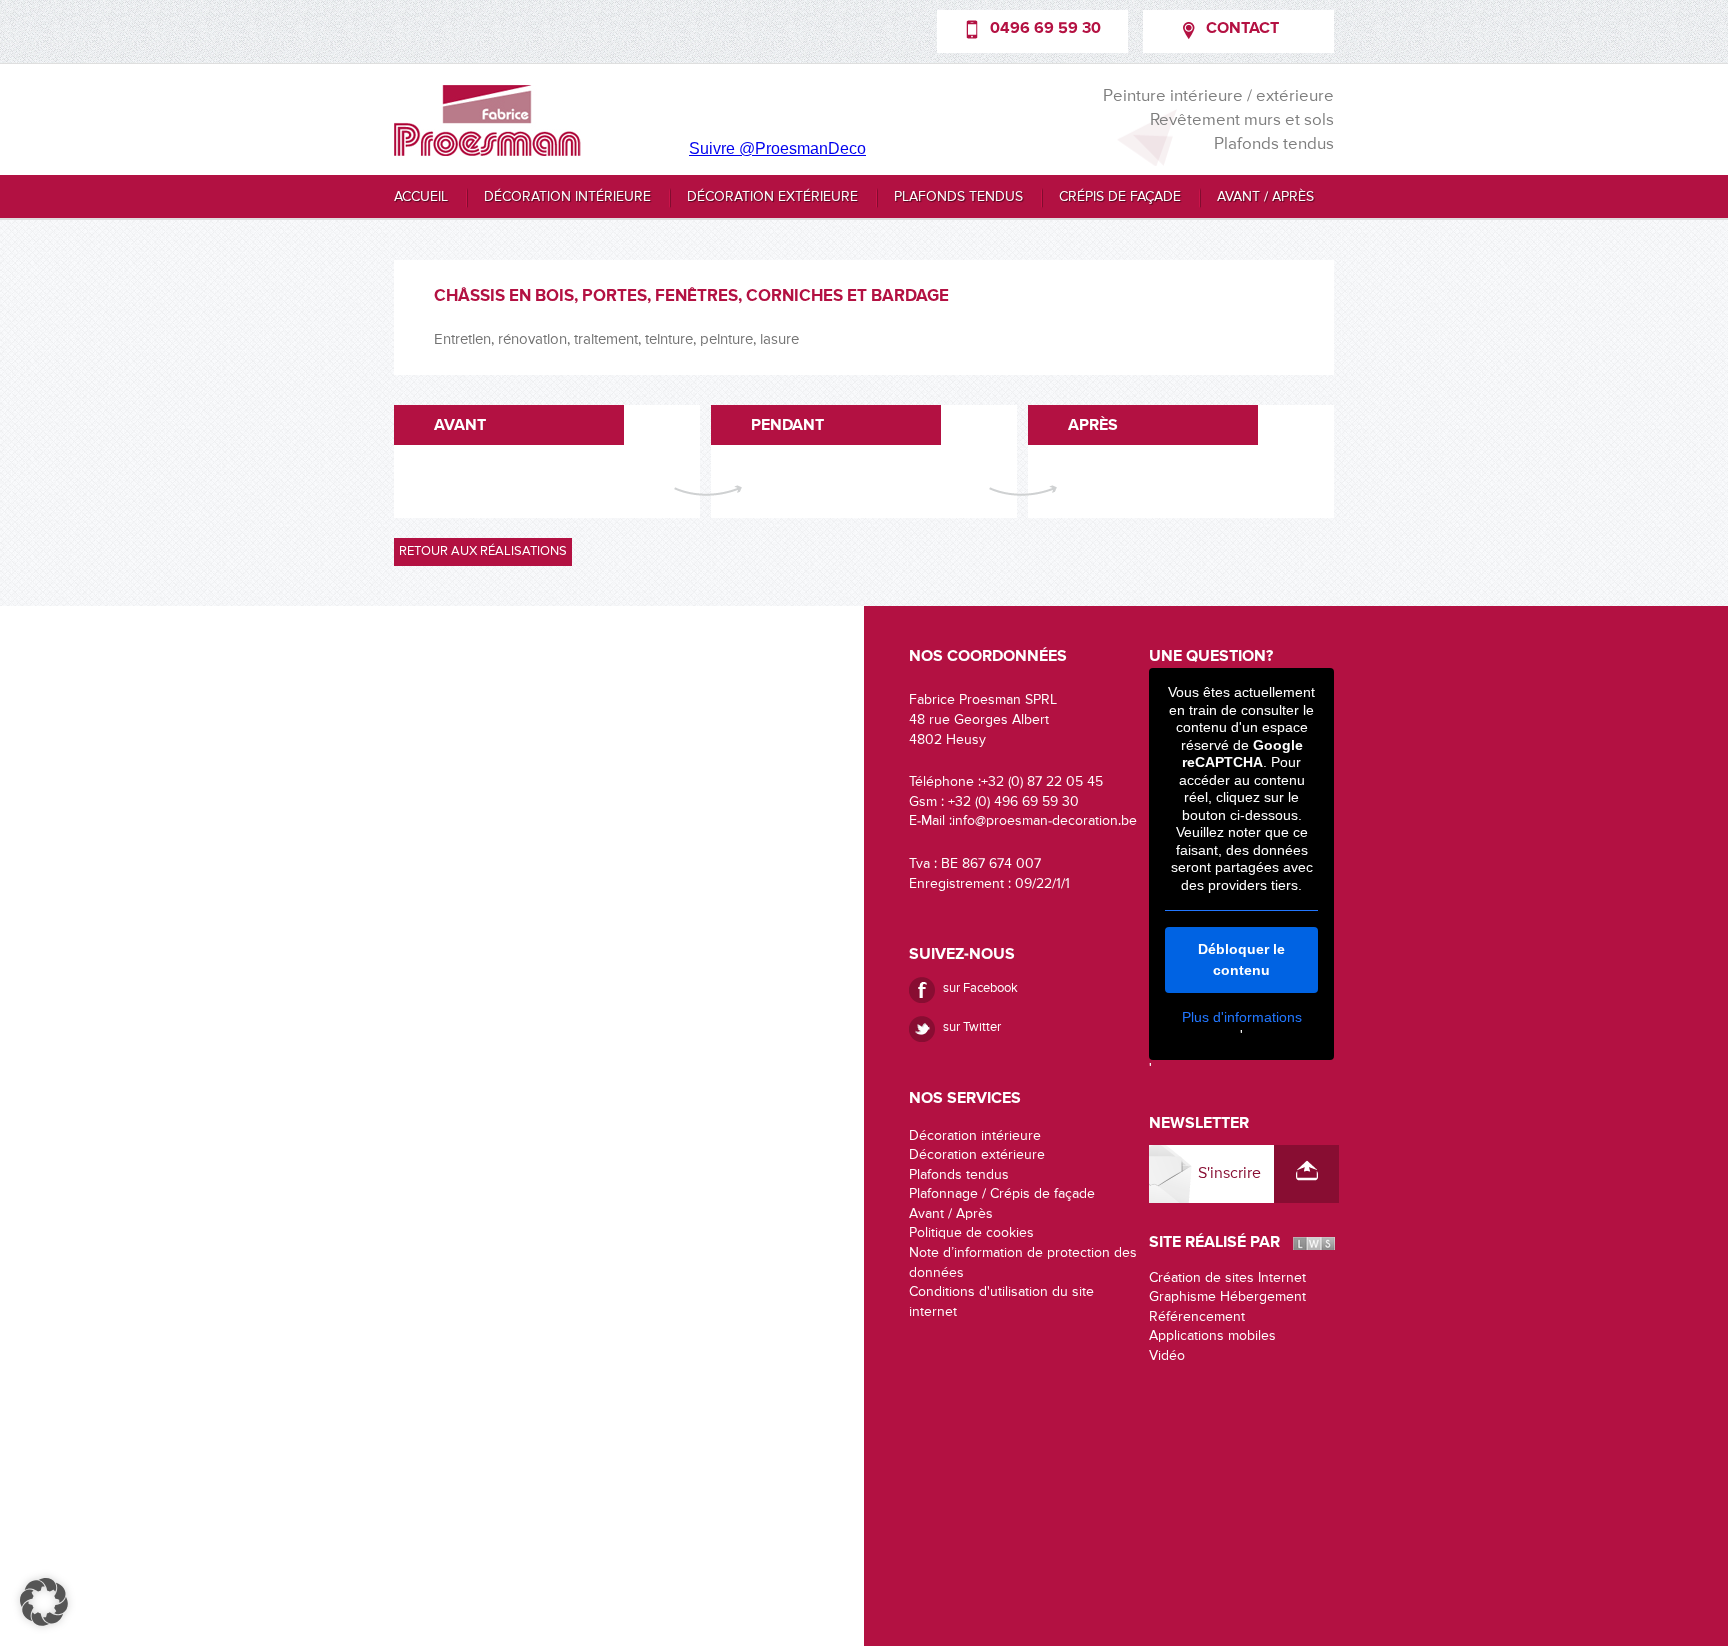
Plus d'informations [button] (1242, 1017)
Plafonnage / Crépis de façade (1002, 1194)
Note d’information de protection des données (1023, 1263)
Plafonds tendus (958, 197)
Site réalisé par (1214, 1243)
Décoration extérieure (772, 197)
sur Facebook (980, 988)
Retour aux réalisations (483, 551)
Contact (1242, 29)
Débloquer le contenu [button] (1241, 959)
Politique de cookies (971, 1233)
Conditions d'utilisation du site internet (1001, 1302)
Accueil (421, 197)
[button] (44, 1602)
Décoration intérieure (567, 197)
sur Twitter (972, 1027)
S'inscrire (1229, 1174)
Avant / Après (1265, 197)
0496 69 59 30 (1045, 29)
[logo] (488, 120)
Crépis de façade (1120, 197)
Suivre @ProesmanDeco (777, 148)
